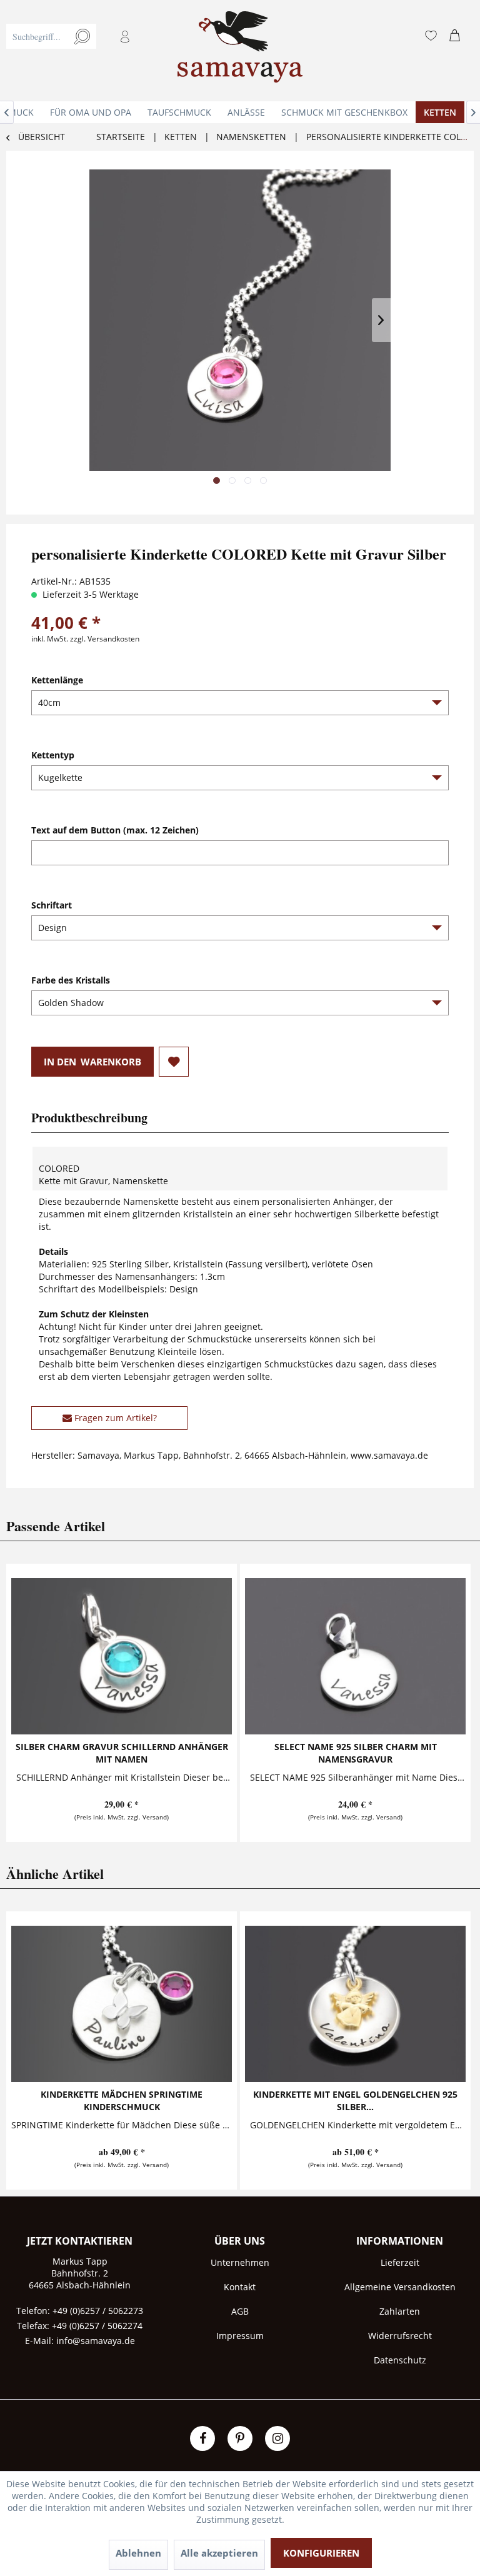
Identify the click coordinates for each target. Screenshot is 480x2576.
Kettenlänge (57, 680)
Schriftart (52, 905)
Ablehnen (138, 2553)
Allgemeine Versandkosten (400, 2287)
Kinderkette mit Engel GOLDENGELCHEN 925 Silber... (355, 2101)
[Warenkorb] (457, 36)
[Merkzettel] (431, 36)
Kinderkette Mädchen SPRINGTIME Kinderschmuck (122, 2101)
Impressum (240, 2336)
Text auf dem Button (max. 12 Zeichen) (115, 830)
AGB (240, 2311)
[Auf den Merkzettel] (174, 1062)
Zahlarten (400, 2311)
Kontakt (240, 2287)
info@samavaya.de (96, 2341)
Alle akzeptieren (219, 2553)
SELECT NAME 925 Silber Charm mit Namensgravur (356, 1753)
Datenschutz (400, 2360)
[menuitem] (76, 51)
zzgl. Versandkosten (105, 639)
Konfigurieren (321, 2553)
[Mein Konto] (126, 36)
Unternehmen (240, 2262)
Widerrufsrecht (400, 2336)
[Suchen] (82, 36)
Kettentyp (53, 755)
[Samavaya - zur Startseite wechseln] (240, 51)
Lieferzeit (400, 2262)
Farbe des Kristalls (71, 980)
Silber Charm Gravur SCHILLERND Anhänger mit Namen (122, 1753)
